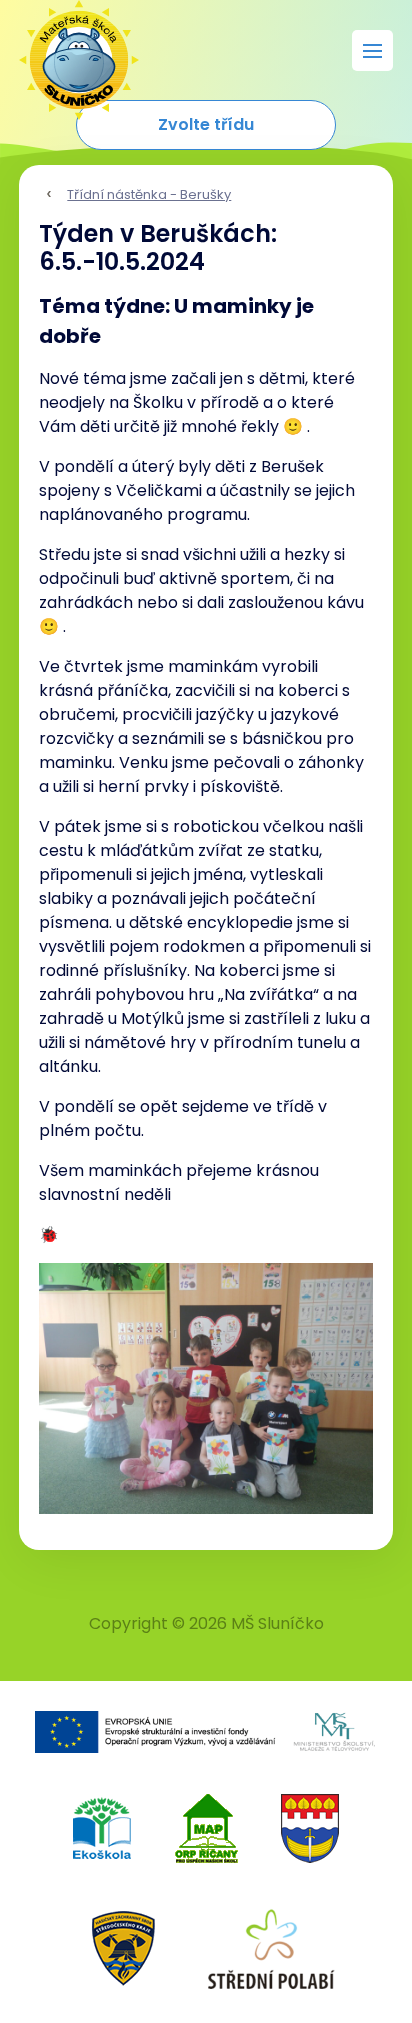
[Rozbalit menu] (372, 50)
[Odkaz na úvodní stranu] (69, 50)
